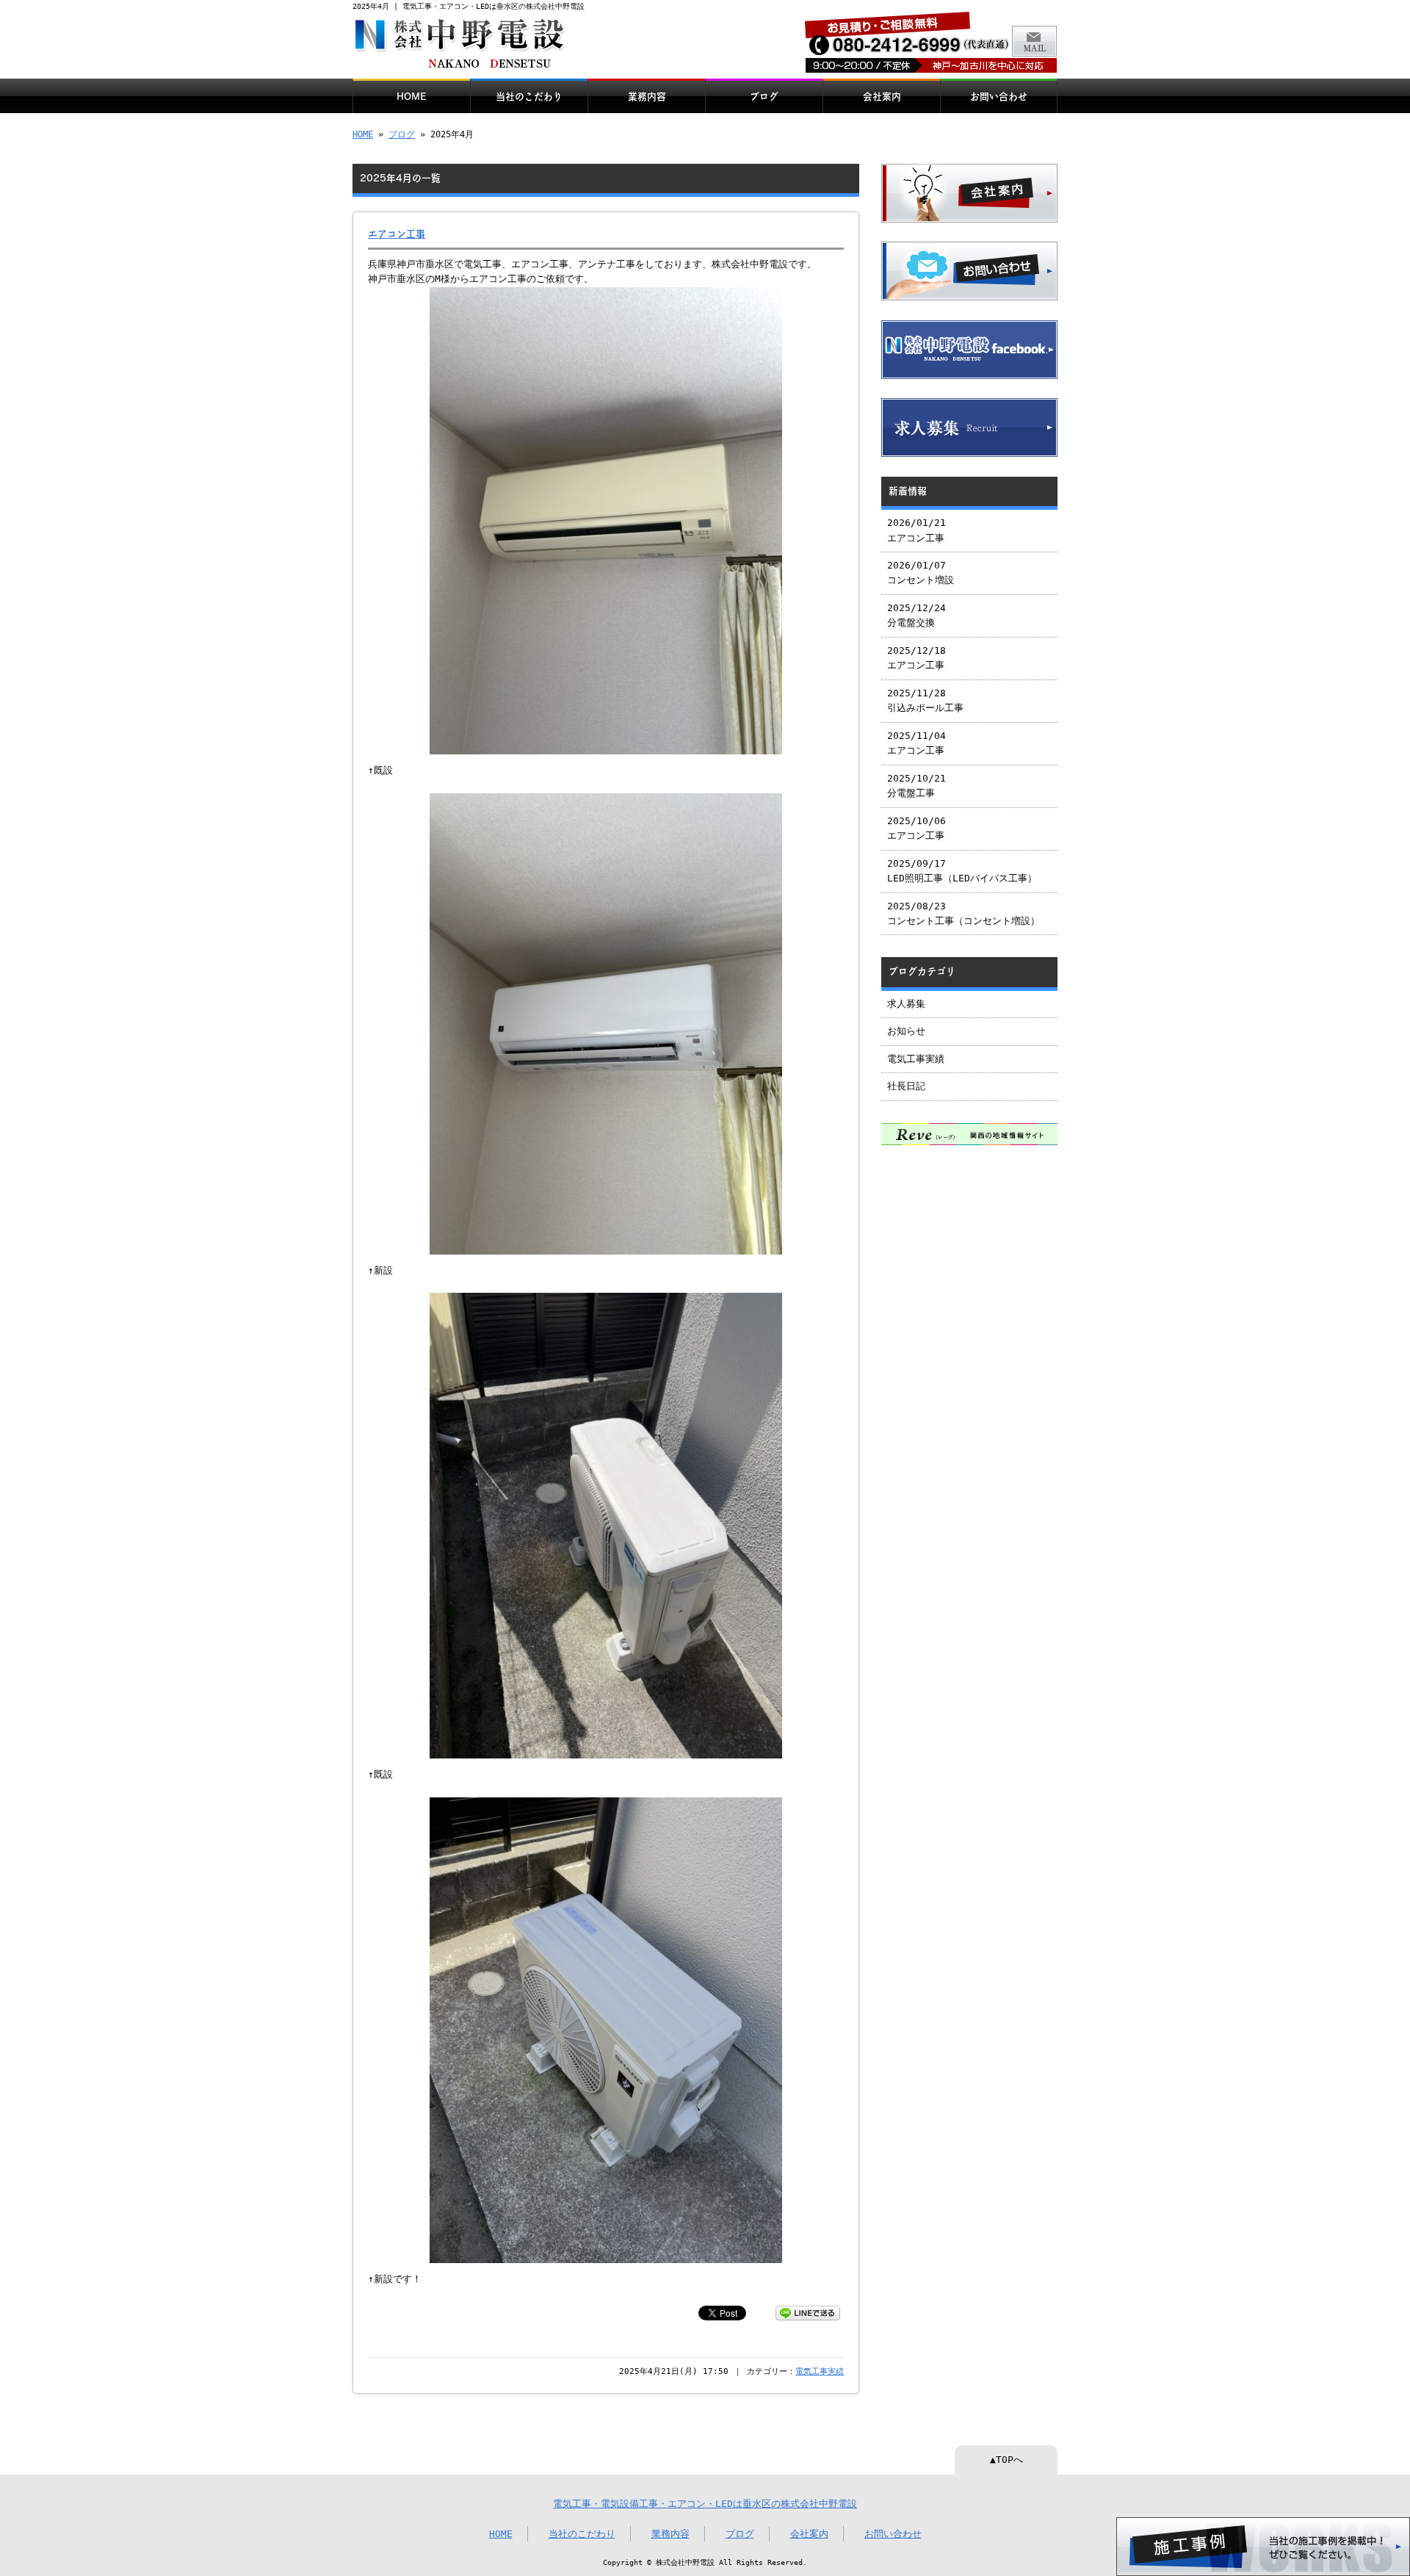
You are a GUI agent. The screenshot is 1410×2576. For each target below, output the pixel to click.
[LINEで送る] (808, 2312)
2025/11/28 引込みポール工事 (925, 700)
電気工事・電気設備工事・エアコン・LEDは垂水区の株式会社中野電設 (705, 2504)
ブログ (764, 97)
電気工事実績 (820, 2371)
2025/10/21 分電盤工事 (916, 786)
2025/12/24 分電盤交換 (916, 615)
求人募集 (906, 1004)
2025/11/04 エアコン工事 (916, 743)
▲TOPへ (1006, 2460)
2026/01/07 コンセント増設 (921, 573)
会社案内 (882, 97)
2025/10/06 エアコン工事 (916, 828)
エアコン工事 (397, 234)
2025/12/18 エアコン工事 (916, 658)
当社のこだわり (529, 97)
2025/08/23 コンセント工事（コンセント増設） (963, 913)
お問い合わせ (999, 97)
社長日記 (906, 1086)
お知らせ (906, 1031)
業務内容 (647, 97)
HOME (412, 97)
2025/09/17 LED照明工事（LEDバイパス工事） (962, 871)
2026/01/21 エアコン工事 (916, 530)
